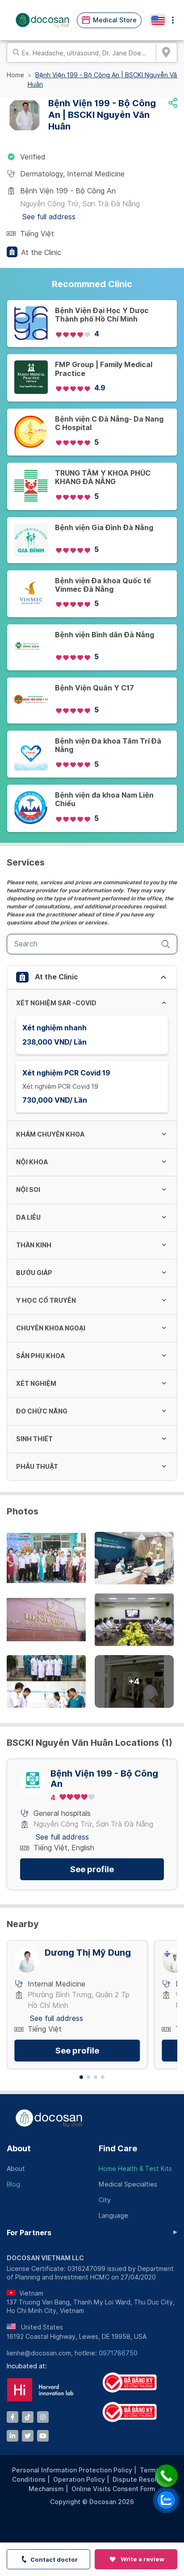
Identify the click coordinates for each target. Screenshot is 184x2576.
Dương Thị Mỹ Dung (88, 1953)
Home (15, 75)
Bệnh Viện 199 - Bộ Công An (104, 1779)
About (19, 2148)
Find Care (118, 2148)
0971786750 (118, 2353)
